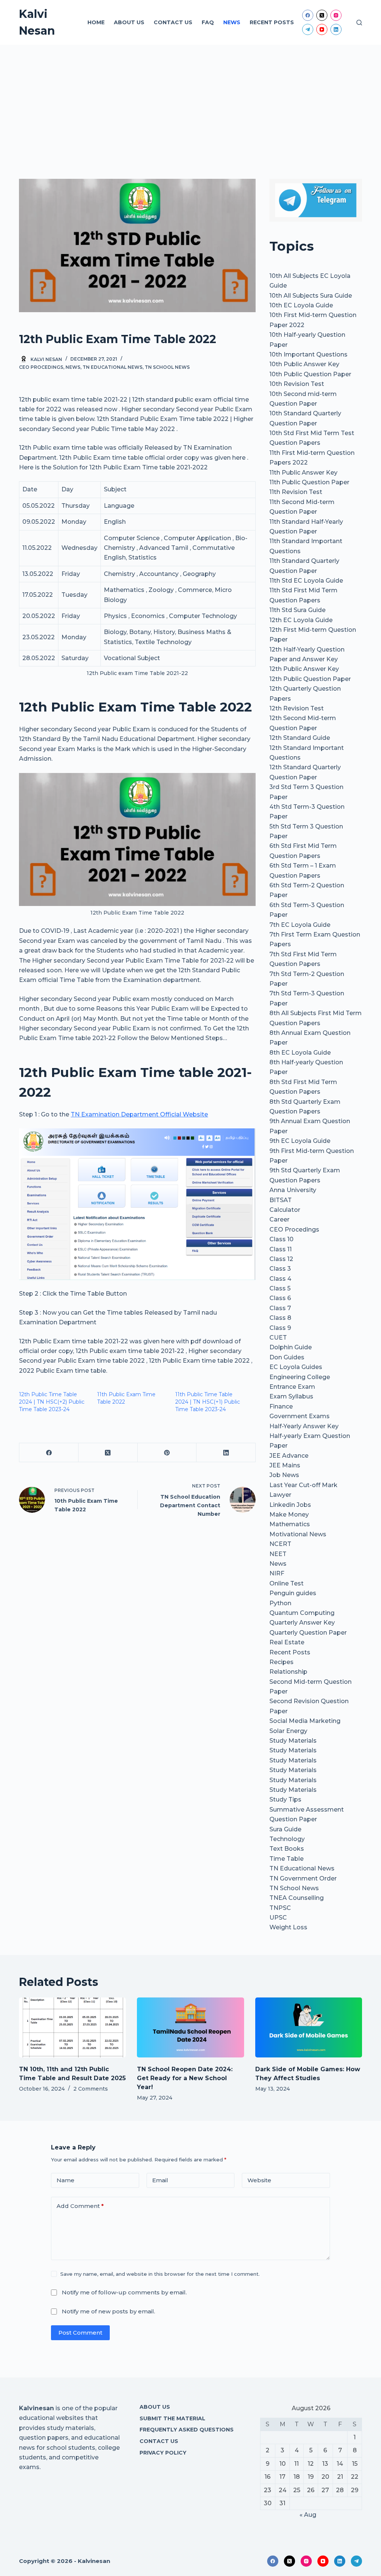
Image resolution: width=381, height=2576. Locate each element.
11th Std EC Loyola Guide (306, 581)
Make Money (289, 1514)
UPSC (278, 1918)
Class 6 (280, 1298)
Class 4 (280, 1279)
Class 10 (281, 1239)
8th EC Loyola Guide (300, 1053)
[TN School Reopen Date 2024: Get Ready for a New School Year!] (190, 2028)
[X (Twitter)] (322, 15)
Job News (284, 1475)
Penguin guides (293, 1593)
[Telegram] (308, 29)
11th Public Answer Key (303, 473)
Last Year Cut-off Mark (303, 1485)
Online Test (286, 1583)
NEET (278, 1554)
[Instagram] (336, 15)
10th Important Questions (308, 354)
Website (259, 2180)
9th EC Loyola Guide (300, 1141)
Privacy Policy (163, 2453)
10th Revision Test (297, 384)
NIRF (277, 1573)
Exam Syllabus (291, 1396)
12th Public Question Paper (310, 679)
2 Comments (91, 2089)
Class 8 (280, 1318)
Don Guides (287, 1357)
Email (160, 2180)
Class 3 (280, 1269)
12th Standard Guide (300, 738)
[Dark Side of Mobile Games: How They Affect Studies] (309, 2028)
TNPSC (280, 1908)
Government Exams (300, 1416)
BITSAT (281, 1200)
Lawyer (280, 1495)
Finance (281, 1406)
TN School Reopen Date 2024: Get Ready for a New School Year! (185, 2078)
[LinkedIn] (336, 29)
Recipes (281, 1662)
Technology (287, 1839)
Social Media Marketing (305, 1721)
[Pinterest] (167, 1453)
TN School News (167, 367)
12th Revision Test (297, 708)
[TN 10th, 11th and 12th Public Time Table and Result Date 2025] (72, 2028)
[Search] (359, 23)
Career (279, 1219)
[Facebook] (308, 15)
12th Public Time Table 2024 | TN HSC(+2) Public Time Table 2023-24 (52, 1402)
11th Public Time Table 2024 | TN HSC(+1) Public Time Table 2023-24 (208, 1402)
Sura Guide (285, 1829)
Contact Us (173, 22)
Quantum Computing (302, 1613)
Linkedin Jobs (290, 1505)
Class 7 (280, 1308)
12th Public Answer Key (304, 669)
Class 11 (281, 1249)
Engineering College (300, 1377)
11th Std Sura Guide (297, 610)
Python (280, 1603)
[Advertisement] (190, 101)
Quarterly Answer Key (302, 1623)
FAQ (208, 22)
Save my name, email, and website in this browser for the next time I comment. (160, 2274)
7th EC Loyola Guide (300, 925)
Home (96, 22)
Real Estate (287, 1642)
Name (65, 2180)
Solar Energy (288, 1731)
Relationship (288, 1672)
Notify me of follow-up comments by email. (124, 2292)
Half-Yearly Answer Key (304, 1426)
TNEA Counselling (297, 1898)
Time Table (286, 1859)
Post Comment (80, 2333)
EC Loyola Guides (296, 1367)
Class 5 (280, 1288)
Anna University (293, 1190)
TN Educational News (113, 367)
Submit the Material (172, 2418)
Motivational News (298, 1534)
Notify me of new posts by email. (108, 2311)
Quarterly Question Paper (308, 1633)
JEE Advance (289, 1456)
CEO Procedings (41, 367)
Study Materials (293, 1741)
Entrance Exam (292, 1387)
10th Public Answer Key (304, 364)
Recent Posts (272, 22)
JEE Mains (285, 1465)
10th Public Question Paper (310, 374)
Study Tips (285, 1799)
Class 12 (281, 1259)
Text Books (287, 1849)
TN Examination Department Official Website (139, 1114)
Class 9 (280, 1328)
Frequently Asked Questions (187, 2430)
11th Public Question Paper (309, 482)
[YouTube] (322, 29)
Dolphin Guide (291, 1347)
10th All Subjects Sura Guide (311, 296)
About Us (129, 22)
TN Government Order (303, 1878)
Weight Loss (288, 1927)
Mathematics (290, 1524)
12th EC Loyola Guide (301, 620)
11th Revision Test (296, 492)
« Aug (308, 2515)
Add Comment (80, 2206)
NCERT (280, 1544)
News (232, 22)
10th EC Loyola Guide (301, 305)
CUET (278, 1338)
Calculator (285, 1210)
